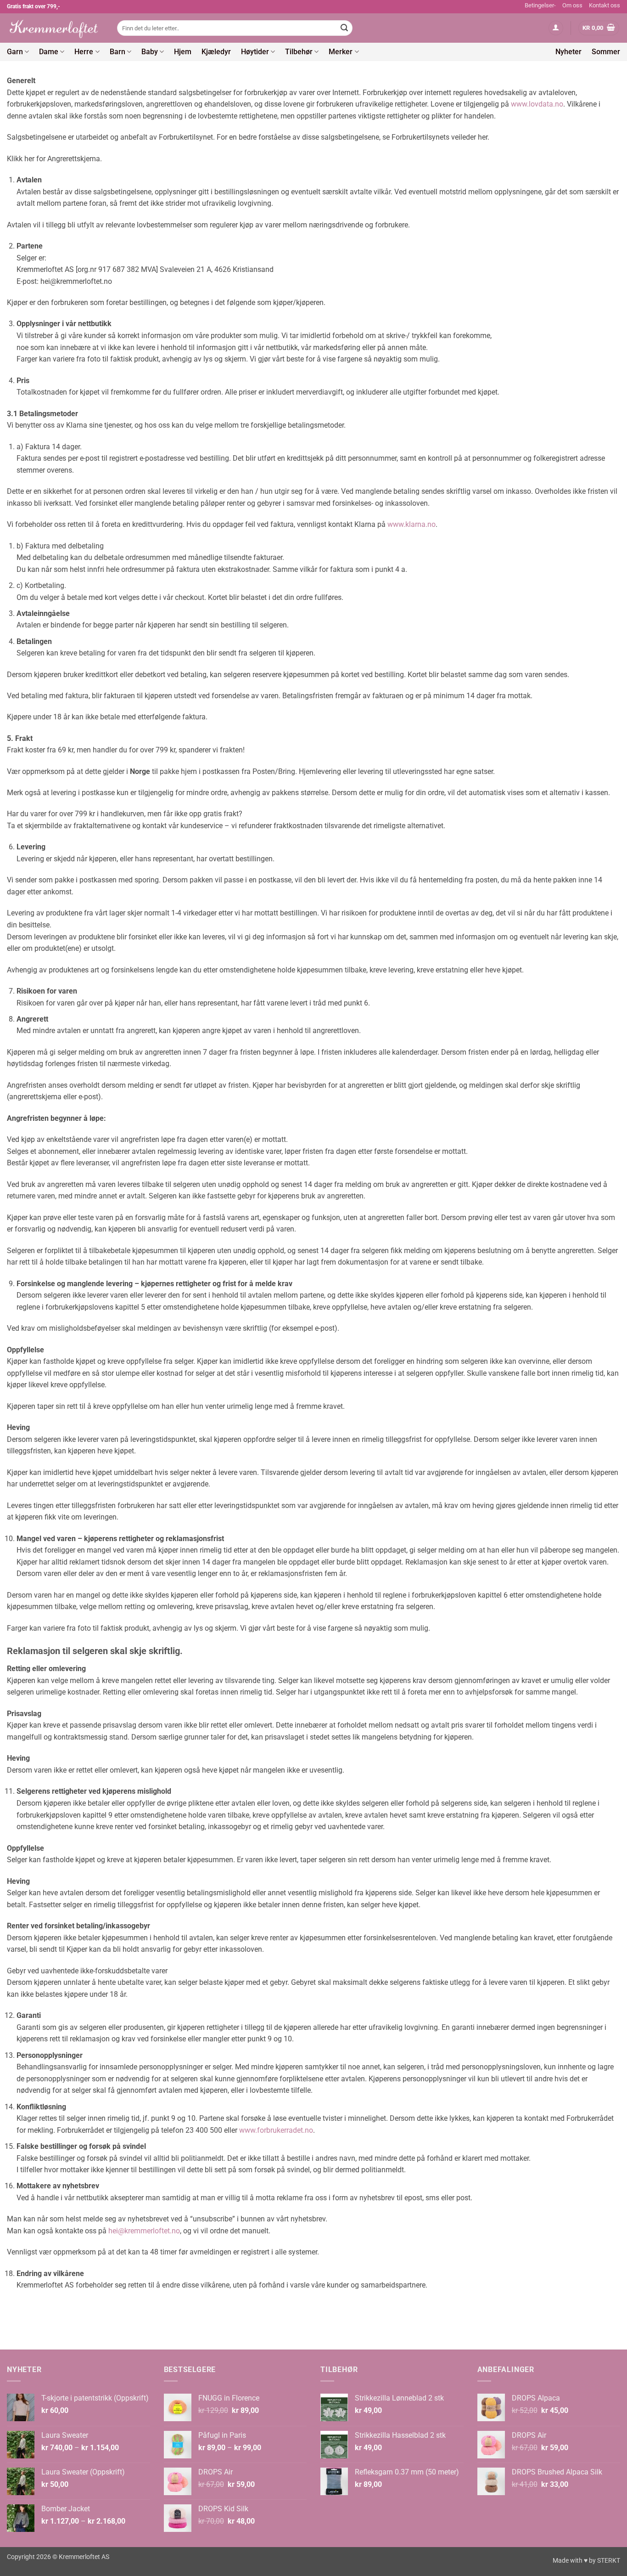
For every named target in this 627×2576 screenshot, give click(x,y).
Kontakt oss (605, 5)
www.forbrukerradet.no (276, 2130)
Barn (118, 52)
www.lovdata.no (537, 104)
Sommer (606, 52)
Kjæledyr (216, 52)
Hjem (183, 52)
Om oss (572, 5)
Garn (15, 52)
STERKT (609, 2561)
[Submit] (344, 28)
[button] (556, 28)
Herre (84, 52)
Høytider (255, 52)
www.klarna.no (411, 524)
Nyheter (568, 52)
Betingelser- (540, 5)
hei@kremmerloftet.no (144, 2231)
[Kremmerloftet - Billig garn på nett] (55, 28)
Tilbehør (299, 52)
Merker (341, 52)
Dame (49, 52)
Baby (150, 52)
